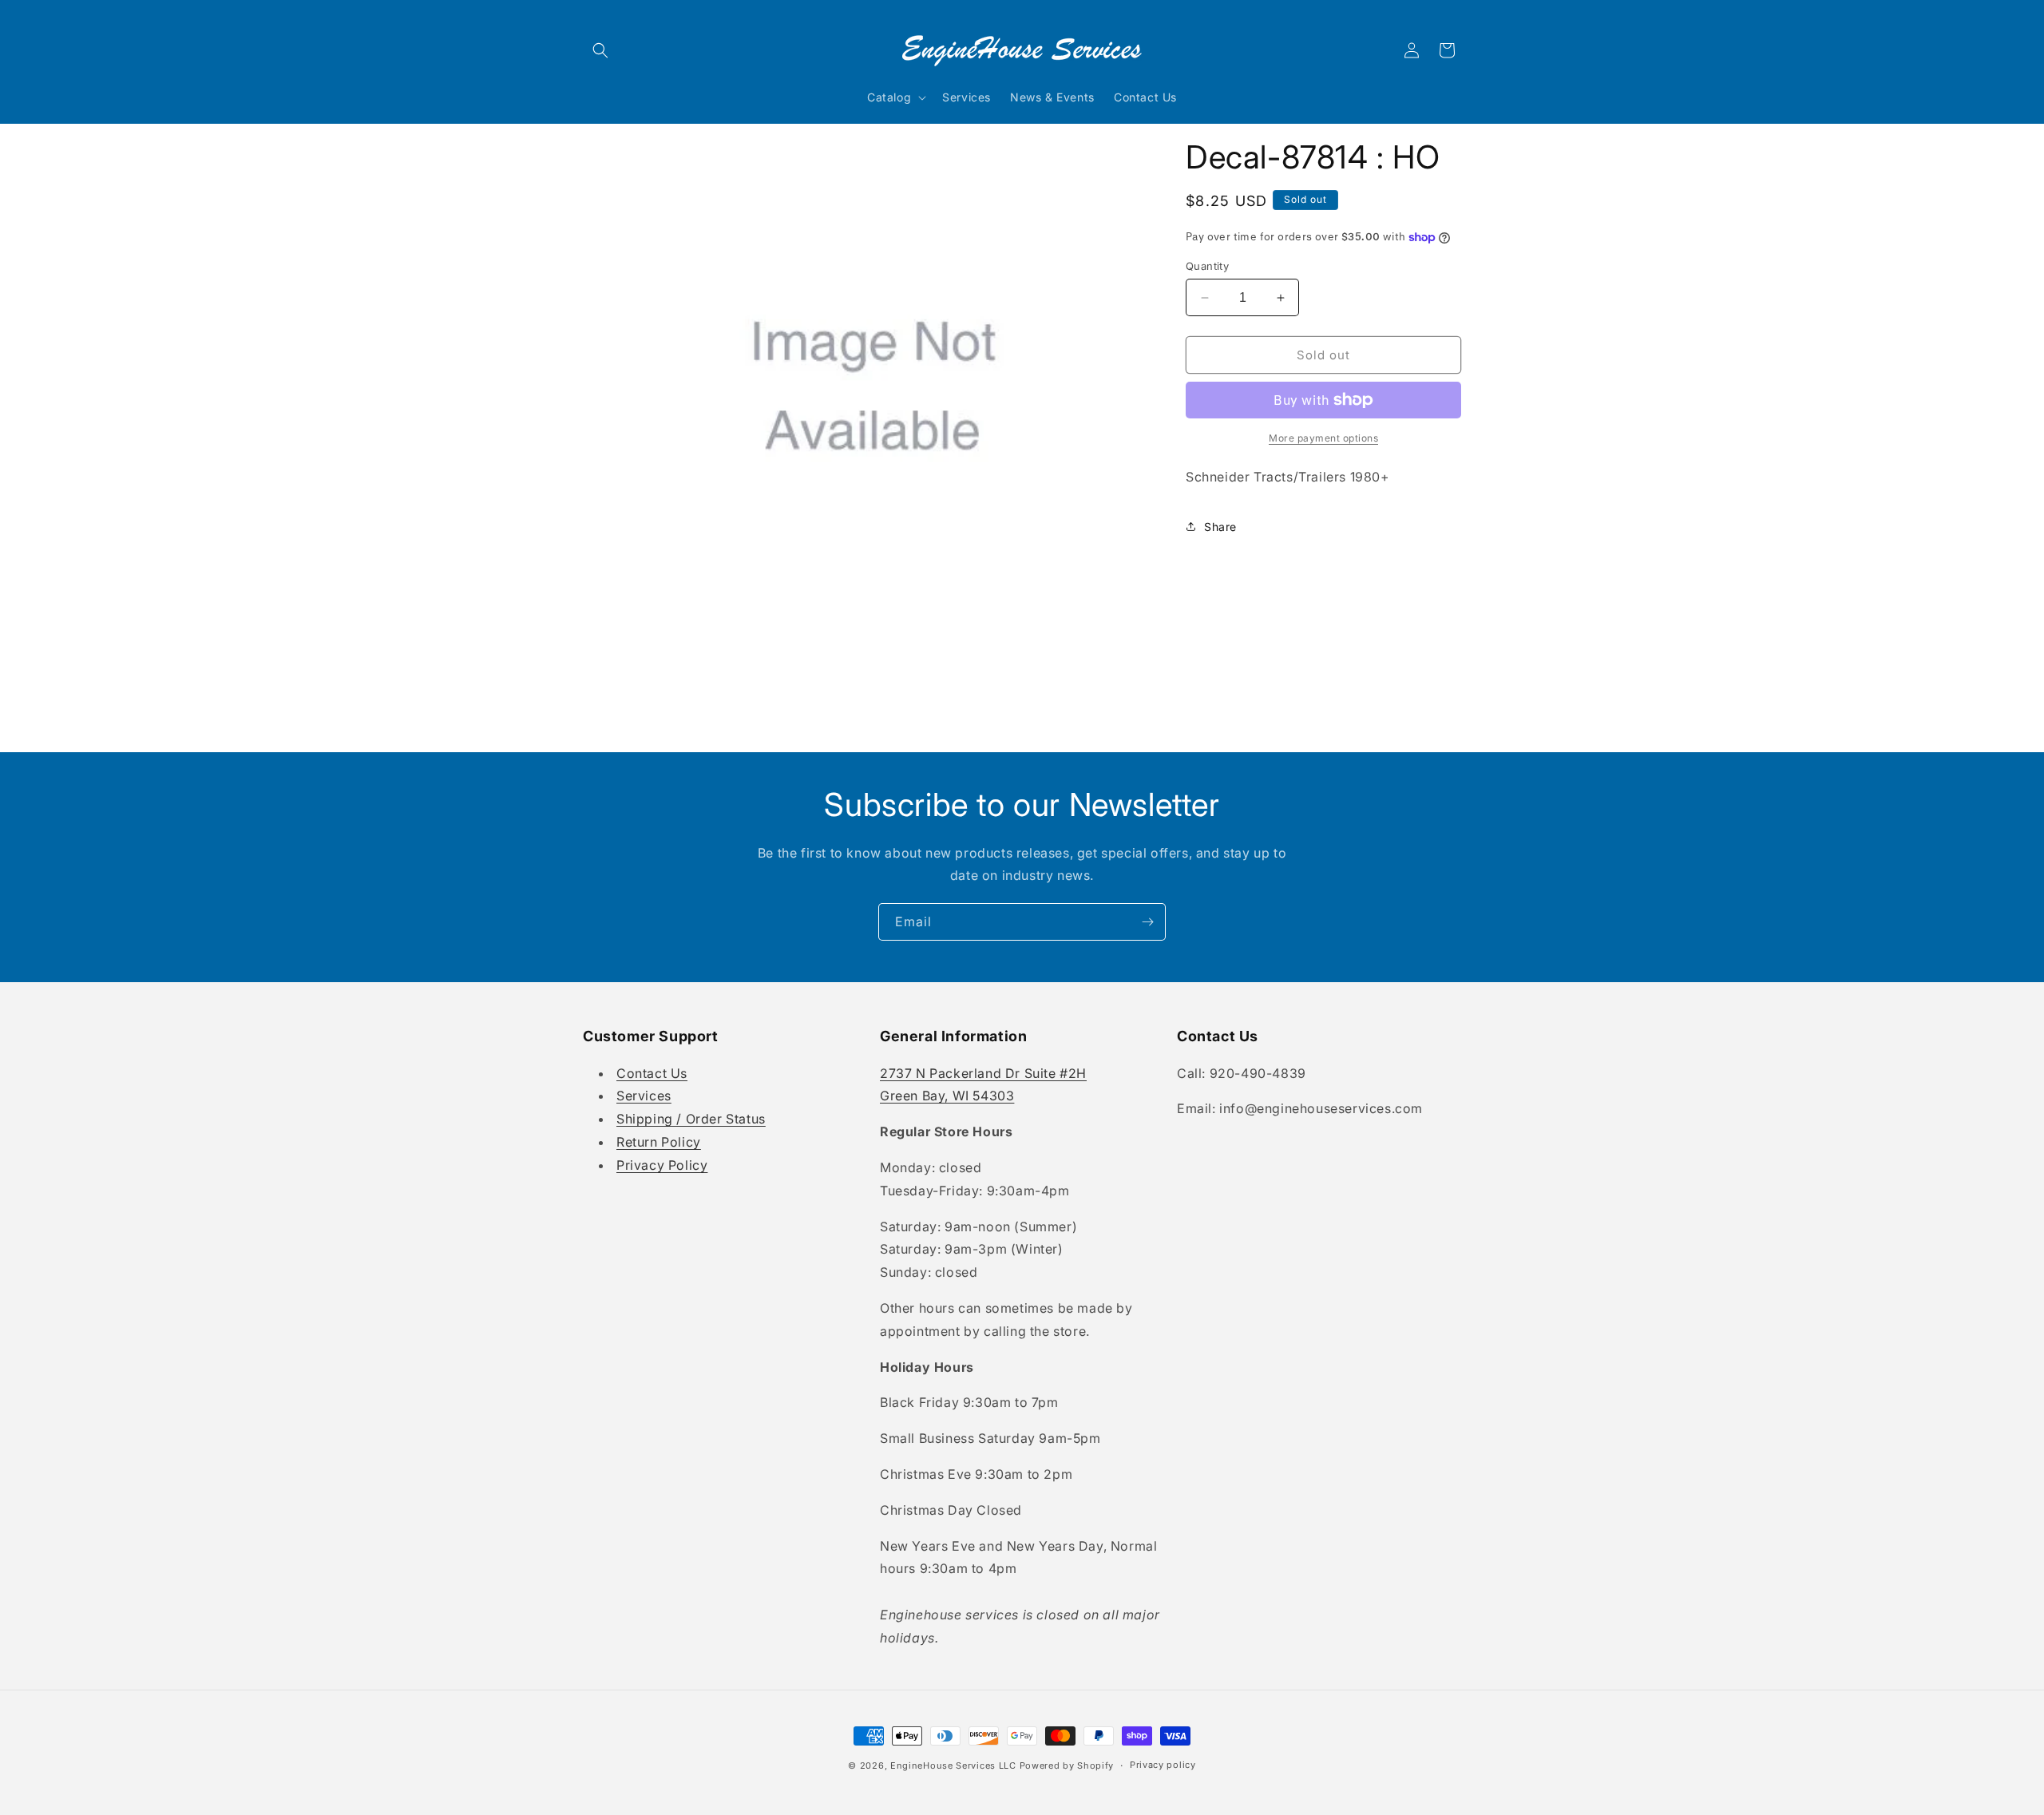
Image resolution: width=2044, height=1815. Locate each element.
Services (644, 1096)
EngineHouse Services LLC (953, 1765)
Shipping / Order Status (691, 1119)
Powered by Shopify (1067, 1765)
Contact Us (652, 1073)
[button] (600, 50)
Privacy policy (1163, 1765)
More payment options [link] (1323, 438)
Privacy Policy (662, 1165)
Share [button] (1220, 527)
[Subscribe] (1147, 922)
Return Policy (659, 1142)
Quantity (1207, 266)
